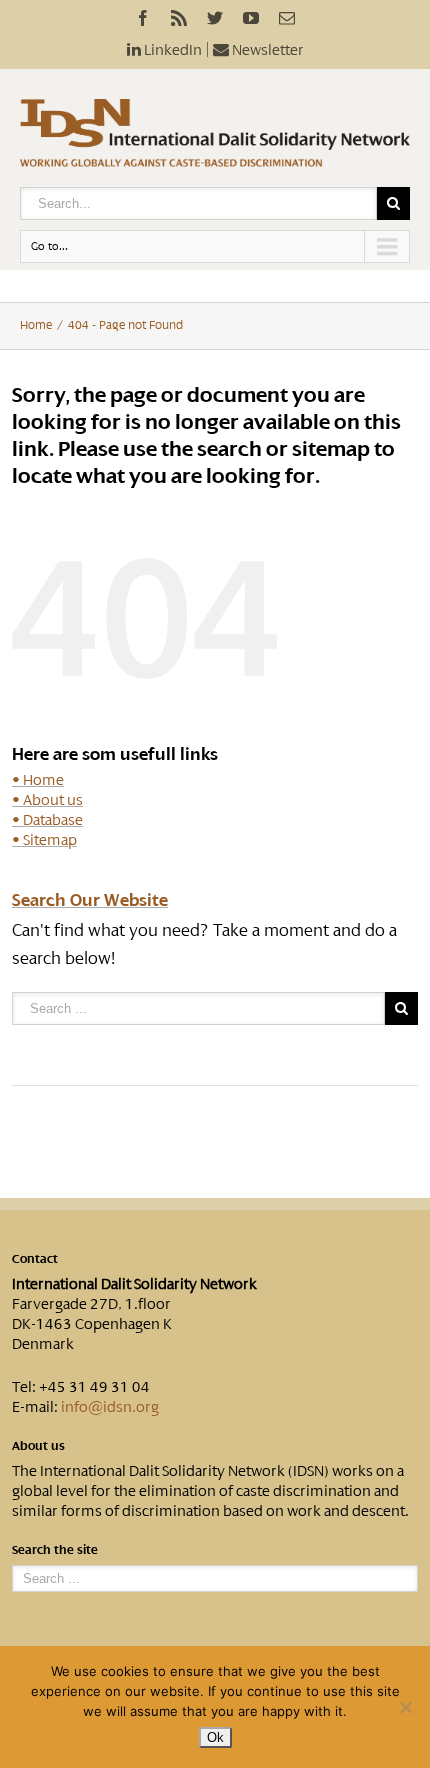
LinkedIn (171, 50)
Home (36, 325)
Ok (215, 1737)
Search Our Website (90, 900)
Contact (35, 1259)
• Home (38, 780)
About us (38, 1446)
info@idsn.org (110, 1407)
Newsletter (266, 50)
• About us (47, 800)
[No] (405, 1707)
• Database (47, 820)
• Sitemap (44, 840)
